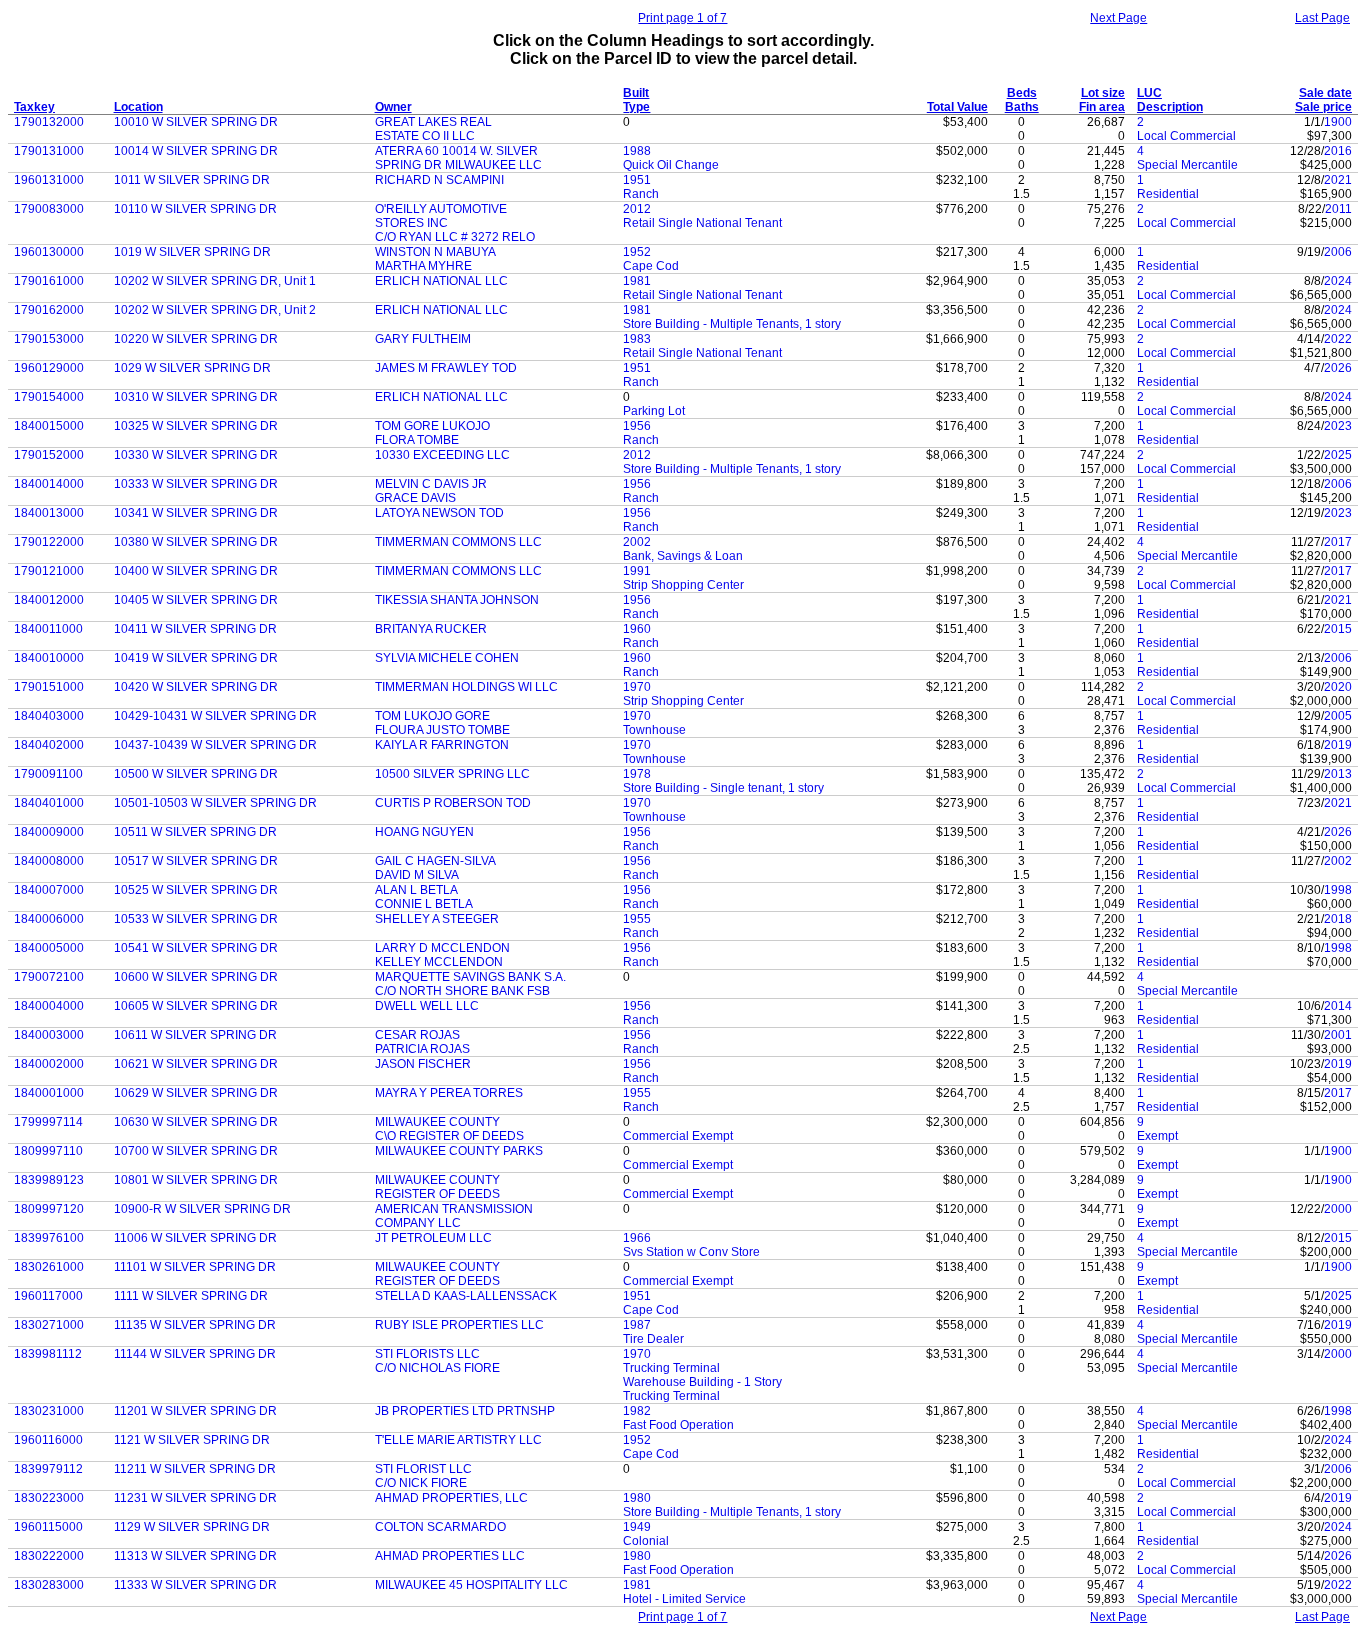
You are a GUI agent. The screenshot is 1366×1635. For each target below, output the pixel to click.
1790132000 (49, 122)
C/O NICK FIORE (421, 1483)
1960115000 (48, 1527)
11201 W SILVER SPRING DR (195, 1411)
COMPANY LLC (418, 1223)
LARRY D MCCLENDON (442, 948)
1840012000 (49, 600)
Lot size (1103, 93)
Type (636, 107)
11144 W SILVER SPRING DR (195, 1354)
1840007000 (49, 890)
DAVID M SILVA (417, 875)
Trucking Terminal (671, 1368)
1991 (637, 571)
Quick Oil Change (671, 165)
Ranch (641, 194)
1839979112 (48, 1469)
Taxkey (34, 107)
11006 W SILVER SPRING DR (195, 1238)
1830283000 (49, 1585)
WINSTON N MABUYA (435, 252)
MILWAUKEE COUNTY (437, 1122)
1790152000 (49, 455)
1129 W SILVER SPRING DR (192, 1527)
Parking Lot (654, 411)
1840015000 (49, 426)
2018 (1338, 919)
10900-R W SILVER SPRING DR (202, 1209)
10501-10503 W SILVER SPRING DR (215, 803)
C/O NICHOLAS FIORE (437, 1368)
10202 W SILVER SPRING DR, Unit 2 (215, 310)
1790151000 (49, 687)
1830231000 (49, 1411)
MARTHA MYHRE (423, 266)
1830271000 (49, 1325)
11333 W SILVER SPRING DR (195, 1585)
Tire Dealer (653, 1339)
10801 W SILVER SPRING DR (196, 1180)
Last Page (1322, 18)
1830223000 (49, 1498)
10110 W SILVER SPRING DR (195, 209)
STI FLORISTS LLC (427, 1354)
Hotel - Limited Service (684, 1599)
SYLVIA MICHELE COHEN (447, 658)
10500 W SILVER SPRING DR (196, 774)
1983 (637, 339)
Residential (1168, 194)
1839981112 (48, 1354)
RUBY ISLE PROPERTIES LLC (459, 1325)
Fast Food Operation (678, 1425)
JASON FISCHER (423, 1064)
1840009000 (49, 832)
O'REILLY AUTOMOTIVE (441, 209)
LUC (1149, 93)
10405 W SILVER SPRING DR (196, 600)
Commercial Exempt (678, 1136)
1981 (637, 281)
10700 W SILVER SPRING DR (196, 1151)
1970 (637, 687)
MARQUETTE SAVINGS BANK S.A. (470, 977)
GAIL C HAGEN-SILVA (435, 861)
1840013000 (49, 513)
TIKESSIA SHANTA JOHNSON (457, 600)
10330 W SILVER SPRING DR (196, 455)
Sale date (1325, 93)
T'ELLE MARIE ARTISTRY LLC (458, 1440)
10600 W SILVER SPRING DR (196, 977)
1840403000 (49, 716)
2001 (1338, 1035)
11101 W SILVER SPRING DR (195, 1267)
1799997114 (48, 1122)
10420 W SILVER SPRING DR (196, 687)
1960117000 (48, 1296)
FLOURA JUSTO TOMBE (442, 730)
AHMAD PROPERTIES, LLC (451, 1498)
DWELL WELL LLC (427, 1006)
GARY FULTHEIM (423, 339)
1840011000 (48, 629)
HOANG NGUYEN (424, 832)
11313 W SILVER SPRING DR (195, 1556)
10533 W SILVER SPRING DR (196, 919)
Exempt (1157, 1136)
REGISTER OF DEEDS (437, 1194)
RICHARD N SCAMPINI (439, 180)
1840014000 (49, 484)
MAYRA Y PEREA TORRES (449, 1093)
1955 (637, 919)
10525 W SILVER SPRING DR (196, 890)
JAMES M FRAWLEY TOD (446, 368)
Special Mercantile (1187, 165)
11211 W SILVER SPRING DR (195, 1469)
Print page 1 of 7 (682, 18)
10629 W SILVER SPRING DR (196, 1093)
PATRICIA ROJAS (422, 1049)
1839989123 (49, 1180)
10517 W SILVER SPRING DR (196, 861)
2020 (1338, 687)
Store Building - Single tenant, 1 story (723, 788)
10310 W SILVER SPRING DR (196, 397)
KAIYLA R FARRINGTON (442, 745)
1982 (637, 1411)
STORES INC (411, 223)
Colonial (646, 1541)
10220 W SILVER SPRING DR (196, 339)
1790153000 (49, 339)
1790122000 (49, 542)
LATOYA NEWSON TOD (439, 513)
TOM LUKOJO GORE (432, 716)
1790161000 (49, 281)
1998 (1338, 890)
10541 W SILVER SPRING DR (196, 948)
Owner (393, 107)
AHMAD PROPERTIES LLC (450, 1556)
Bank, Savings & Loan (683, 556)
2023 (1338, 426)
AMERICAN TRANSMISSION (454, 1209)
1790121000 (49, 571)
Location (138, 107)
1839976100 (49, 1238)
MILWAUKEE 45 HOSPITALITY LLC (471, 1585)
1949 (637, 1527)
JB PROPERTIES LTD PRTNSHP (465, 1411)
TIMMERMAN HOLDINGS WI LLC (466, 687)
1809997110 (48, 1151)
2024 (1338, 281)
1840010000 (49, 658)
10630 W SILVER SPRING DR (196, 1122)
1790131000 (49, 151)
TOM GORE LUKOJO (432, 426)
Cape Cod (651, 266)
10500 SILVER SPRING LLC (452, 774)
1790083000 (49, 209)
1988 (637, 151)
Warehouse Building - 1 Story (702, 1382)
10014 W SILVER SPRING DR (196, 151)
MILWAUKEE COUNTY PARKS (459, 1151)
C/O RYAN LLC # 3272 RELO (455, 237)
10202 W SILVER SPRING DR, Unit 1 (215, 281)
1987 (637, 1325)
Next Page (1118, 18)
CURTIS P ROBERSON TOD (453, 803)
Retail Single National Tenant (702, 223)
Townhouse (654, 730)
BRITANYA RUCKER (431, 629)
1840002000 (49, 1064)
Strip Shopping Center (683, 585)
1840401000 (49, 803)
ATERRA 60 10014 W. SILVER (456, 151)
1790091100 (48, 774)
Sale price (1323, 107)
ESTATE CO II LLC (425, 136)
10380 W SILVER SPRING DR (196, 542)
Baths (1022, 107)
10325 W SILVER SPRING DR (196, 426)
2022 (1338, 339)
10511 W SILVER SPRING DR (195, 832)
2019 (1338, 745)
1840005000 (49, 948)
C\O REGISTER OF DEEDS (449, 1136)
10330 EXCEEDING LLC (442, 455)
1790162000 (49, 310)
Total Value (957, 107)
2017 (1338, 542)
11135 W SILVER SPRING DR (195, 1325)
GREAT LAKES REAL (433, 122)
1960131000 (49, 180)
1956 (637, 426)
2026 (1338, 368)
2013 (1338, 774)
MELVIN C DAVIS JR (431, 484)
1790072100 (49, 977)
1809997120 (49, 1209)
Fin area (1102, 107)
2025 (1338, 455)
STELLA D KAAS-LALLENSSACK (466, 1296)
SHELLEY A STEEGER (437, 919)
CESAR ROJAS (417, 1035)
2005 (1338, 716)
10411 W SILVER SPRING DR (195, 629)
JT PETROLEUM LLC (433, 1238)
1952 (637, 252)
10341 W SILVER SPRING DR (196, 513)
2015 (1338, 629)
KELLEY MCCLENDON (439, 962)
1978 (637, 774)
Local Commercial (1186, 136)
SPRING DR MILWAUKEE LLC (458, 165)
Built (636, 93)
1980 (637, 1498)
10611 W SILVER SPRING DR (195, 1035)
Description (1170, 107)
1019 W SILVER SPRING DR (192, 252)
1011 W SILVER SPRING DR (192, 180)
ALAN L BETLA (416, 890)
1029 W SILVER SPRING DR (192, 368)
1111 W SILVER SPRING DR (191, 1296)
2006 (1338, 252)
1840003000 (49, 1035)
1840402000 (49, 745)
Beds (1022, 93)
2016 (1338, 151)
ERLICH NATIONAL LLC (441, 281)
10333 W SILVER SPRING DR (196, 484)
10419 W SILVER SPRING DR (196, 658)
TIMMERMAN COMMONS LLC (458, 542)
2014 (1338, 1006)
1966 (637, 1238)
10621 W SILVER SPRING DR (196, 1064)
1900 (1338, 122)
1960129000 (49, 368)
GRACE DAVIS (415, 498)
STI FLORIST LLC (423, 1469)
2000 (1338, 1209)
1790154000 (49, 397)
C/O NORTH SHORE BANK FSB (462, 991)
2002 (637, 542)
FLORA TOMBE (417, 440)
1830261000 (49, 1267)
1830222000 (49, 1556)
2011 (1338, 209)
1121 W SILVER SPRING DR (192, 1440)
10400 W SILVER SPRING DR (196, 571)
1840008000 (49, 861)
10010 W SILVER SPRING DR (196, 122)
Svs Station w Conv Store (691, 1252)
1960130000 (49, 252)
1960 (637, 629)
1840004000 (49, 1006)
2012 (637, 209)
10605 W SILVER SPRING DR (196, 1006)
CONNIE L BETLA (424, 904)
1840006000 (49, 919)
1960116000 (48, 1440)
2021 (1338, 180)
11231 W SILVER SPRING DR (195, 1498)
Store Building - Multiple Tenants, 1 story (732, 324)
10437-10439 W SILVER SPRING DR (215, 745)
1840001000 (49, 1093)
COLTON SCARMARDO (440, 1527)
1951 (637, 180)
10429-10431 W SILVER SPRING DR (215, 716)
